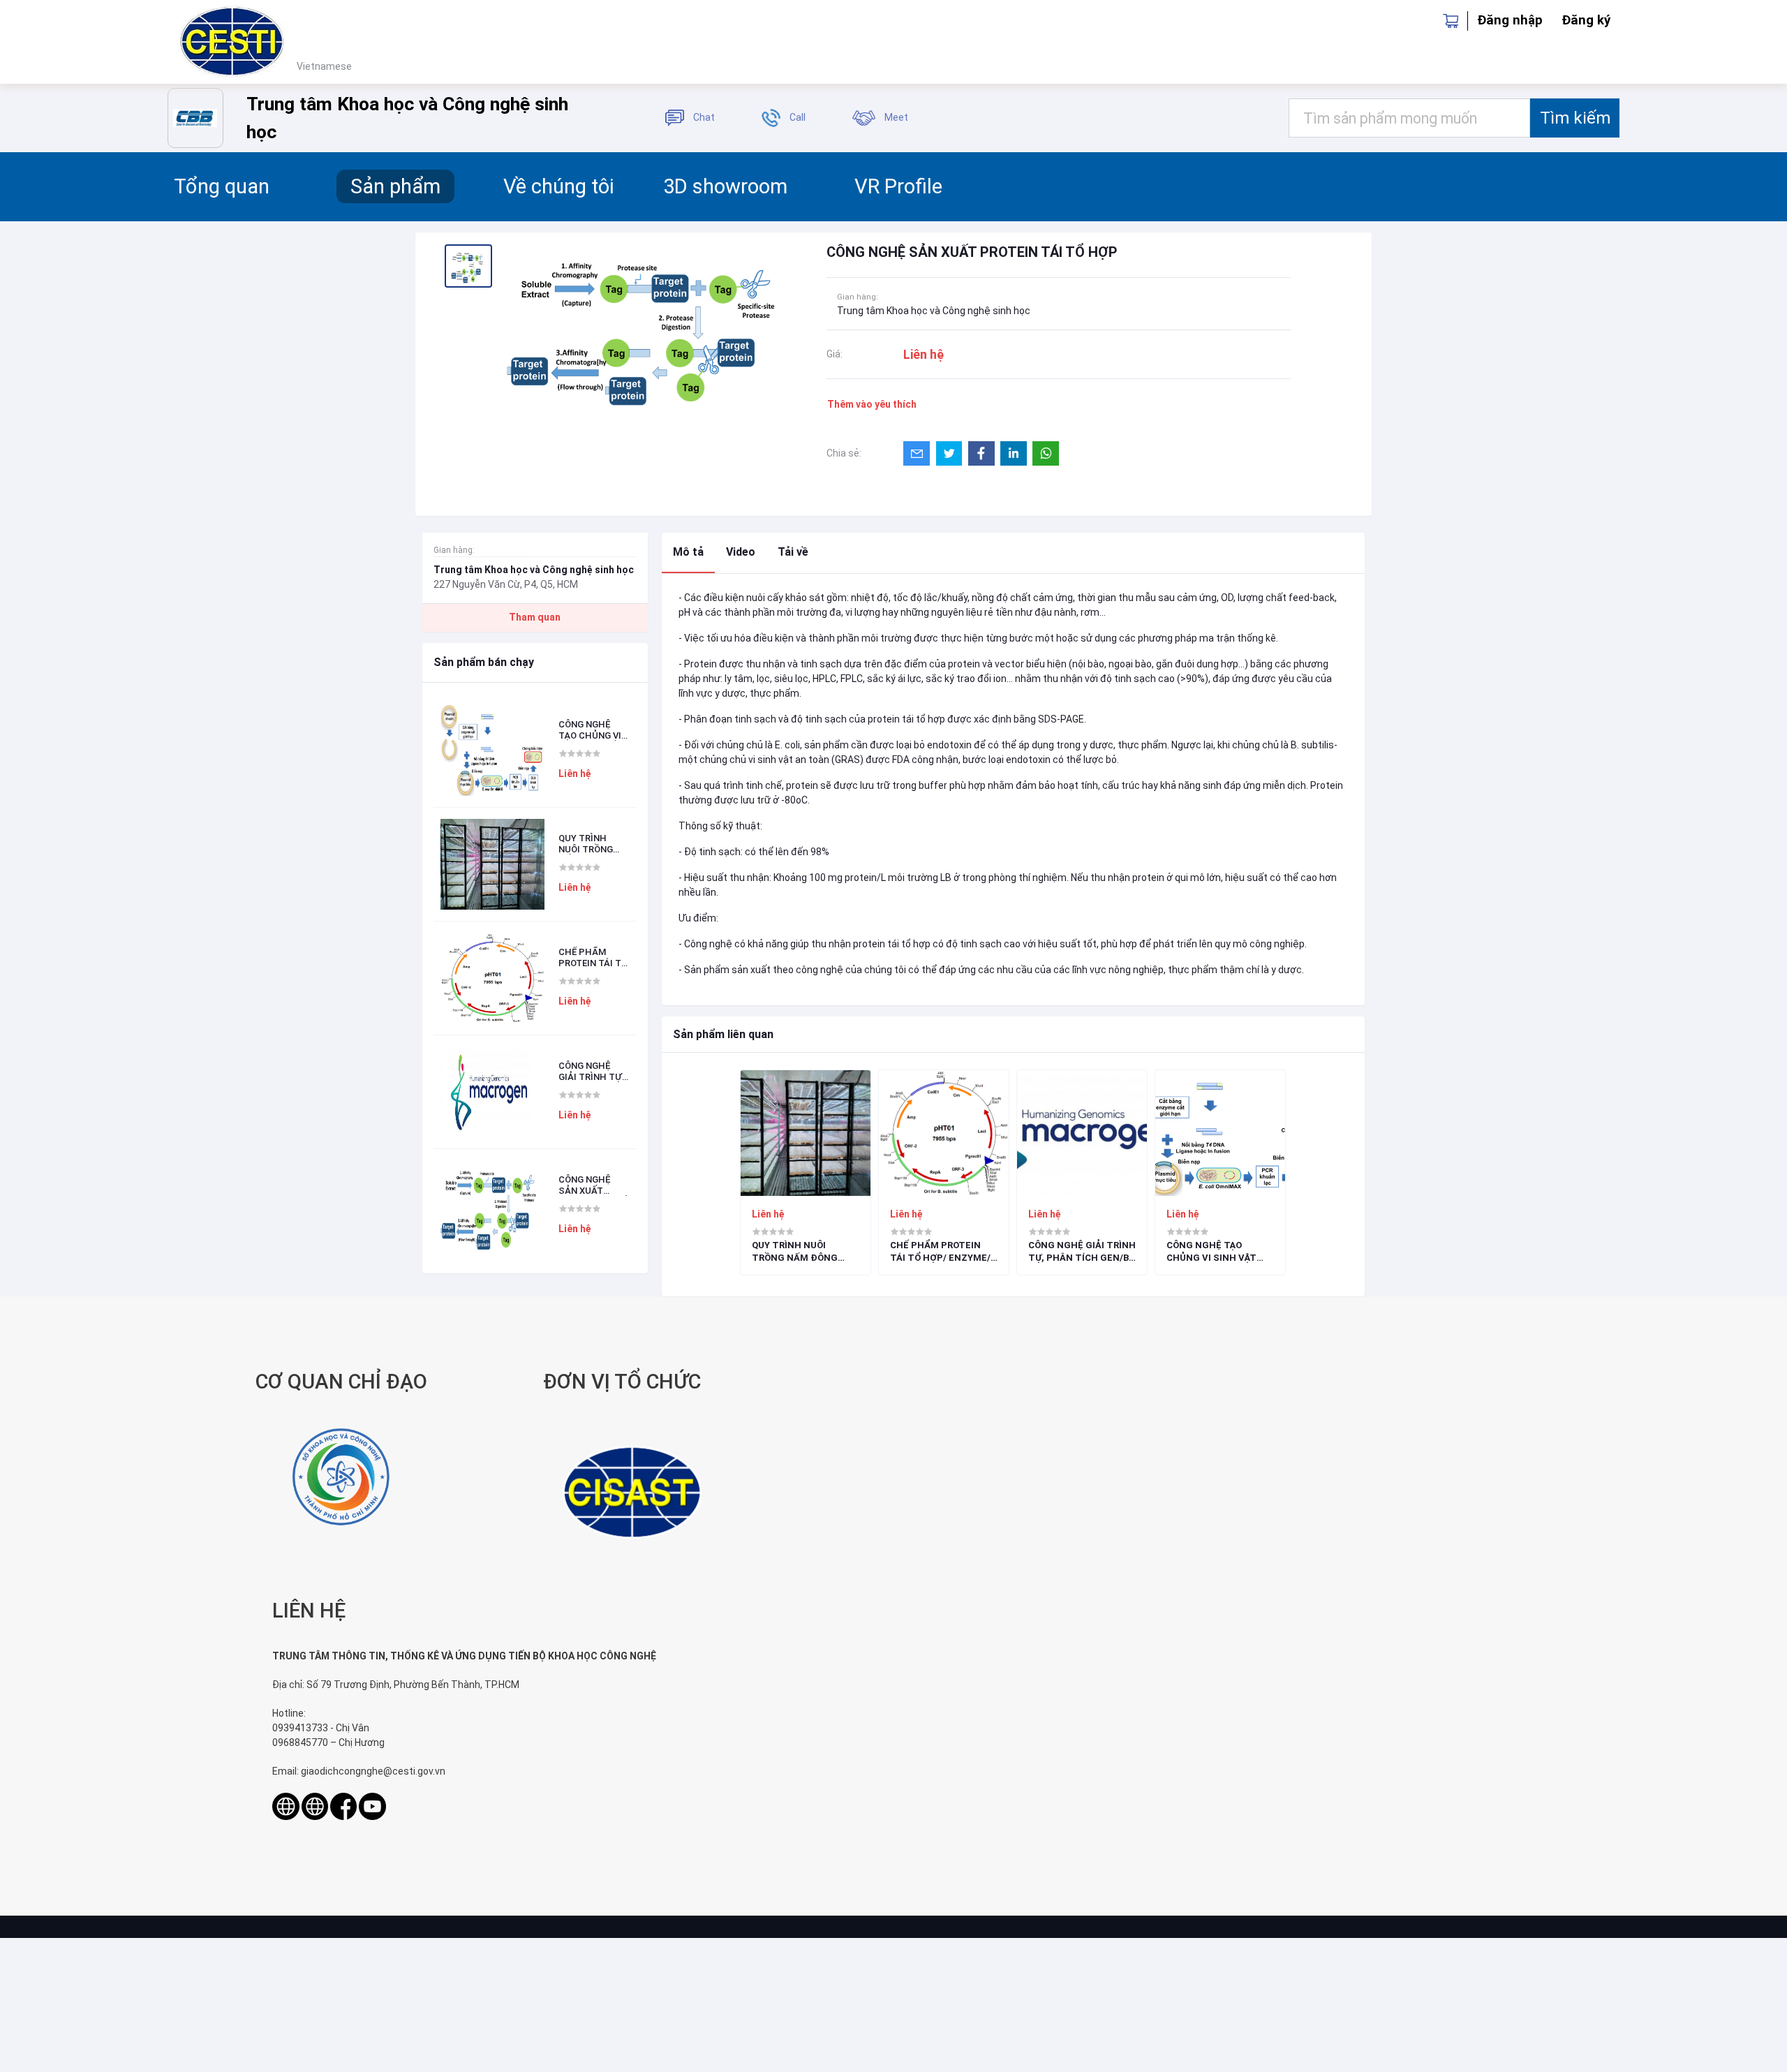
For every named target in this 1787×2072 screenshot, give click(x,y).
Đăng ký (1586, 20)
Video (741, 552)
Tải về (793, 552)
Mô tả (688, 552)
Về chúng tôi (559, 186)
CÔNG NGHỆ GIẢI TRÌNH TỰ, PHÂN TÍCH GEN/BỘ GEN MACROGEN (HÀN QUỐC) (591, 1071)
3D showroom (725, 186)
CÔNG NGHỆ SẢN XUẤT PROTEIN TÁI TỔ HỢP (593, 1185)
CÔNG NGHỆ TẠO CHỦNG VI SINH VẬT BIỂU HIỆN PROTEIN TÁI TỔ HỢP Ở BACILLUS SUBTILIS (591, 730)
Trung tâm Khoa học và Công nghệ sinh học (934, 311)
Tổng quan (222, 186)
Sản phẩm (395, 186)
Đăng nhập (1510, 20)
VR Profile (898, 186)
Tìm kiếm (1575, 118)
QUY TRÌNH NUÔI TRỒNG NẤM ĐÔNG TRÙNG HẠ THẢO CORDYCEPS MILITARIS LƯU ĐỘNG (591, 844)
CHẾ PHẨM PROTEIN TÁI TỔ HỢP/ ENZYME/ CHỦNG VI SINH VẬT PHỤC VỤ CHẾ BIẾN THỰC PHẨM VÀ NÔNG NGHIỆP (593, 957)
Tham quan (535, 617)
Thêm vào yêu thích (872, 404)
